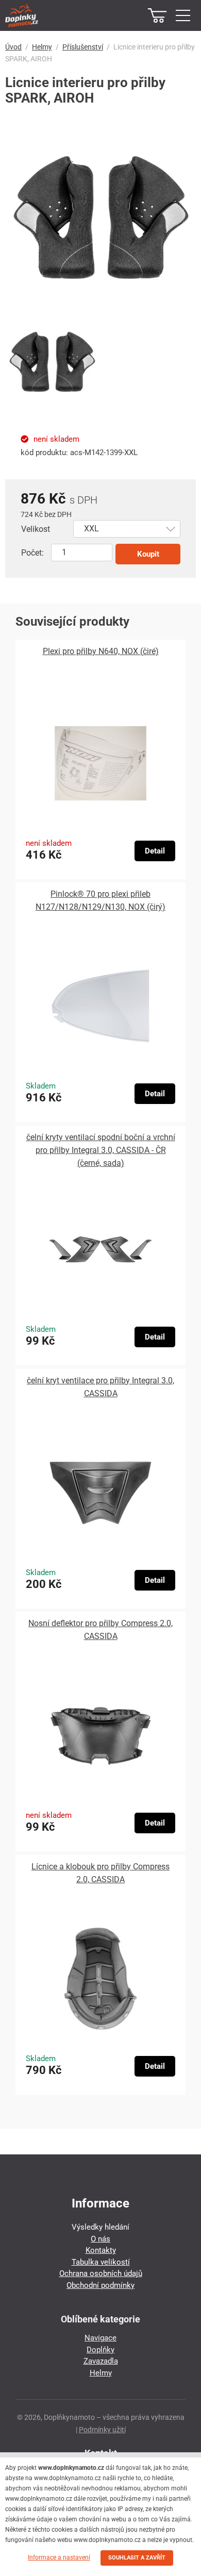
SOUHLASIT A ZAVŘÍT (137, 2558)
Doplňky (100, 2350)
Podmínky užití (102, 2430)
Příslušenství (83, 47)
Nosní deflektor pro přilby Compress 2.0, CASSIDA (100, 1630)
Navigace (100, 2338)
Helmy (42, 47)
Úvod (13, 47)
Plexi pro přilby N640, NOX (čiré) (101, 651)
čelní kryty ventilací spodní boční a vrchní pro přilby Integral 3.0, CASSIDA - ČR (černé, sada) (101, 1150)
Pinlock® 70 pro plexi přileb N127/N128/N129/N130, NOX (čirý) (100, 900)
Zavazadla (101, 2361)
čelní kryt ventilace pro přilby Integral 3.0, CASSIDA (100, 1387)
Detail (155, 851)
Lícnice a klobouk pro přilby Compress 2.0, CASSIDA (100, 1873)
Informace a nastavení (59, 2557)
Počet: (32, 553)
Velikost (36, 529)
